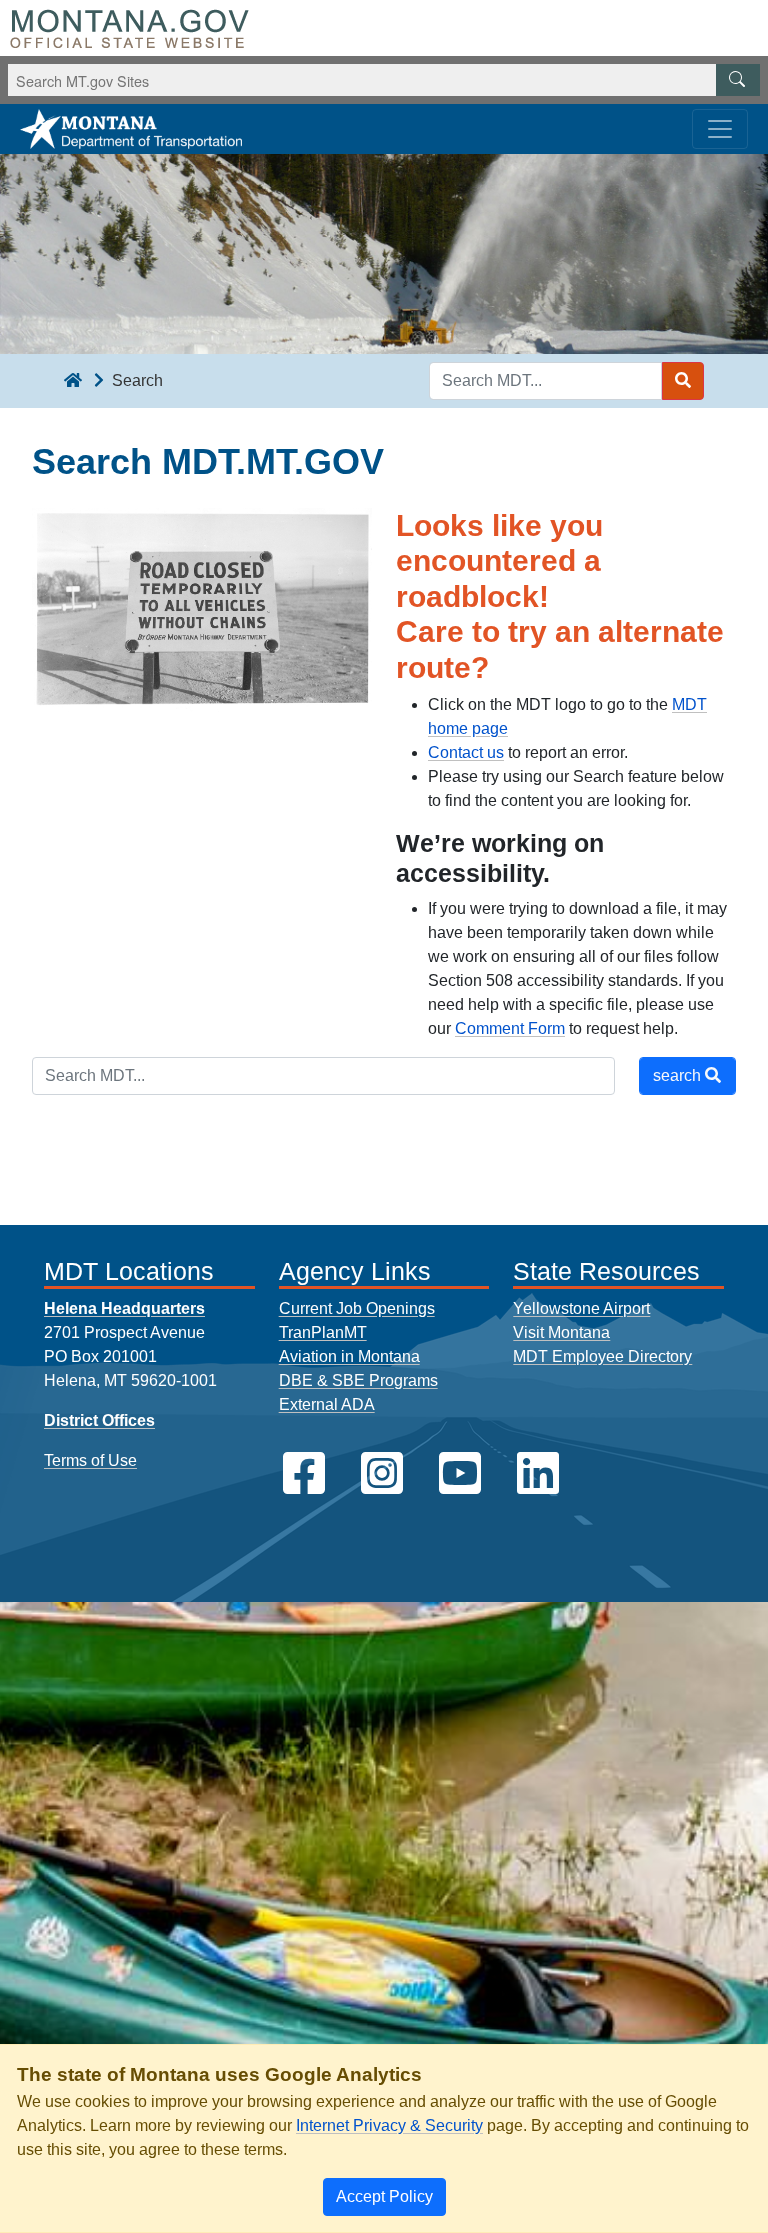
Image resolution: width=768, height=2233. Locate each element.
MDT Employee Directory (602, 1356)
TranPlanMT (323, 1332)
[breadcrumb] (73, 381)
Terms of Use (90, 1460)
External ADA (327, 1404)
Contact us (466, 752)
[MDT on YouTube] (460, 1473)
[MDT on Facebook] (304, 1473)
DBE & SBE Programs (358, 1380)
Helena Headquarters (124, 1308)
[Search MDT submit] (683, 381)
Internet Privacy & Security (389, 2125)
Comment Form (510, 1028)
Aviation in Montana (349, 1356)
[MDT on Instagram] (382, 1473)
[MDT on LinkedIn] (538, 1473)
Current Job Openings (357, 1308)
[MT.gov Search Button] (738, 80)
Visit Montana (561, 1332)
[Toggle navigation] (720, 129)
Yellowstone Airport (581, 1308)
